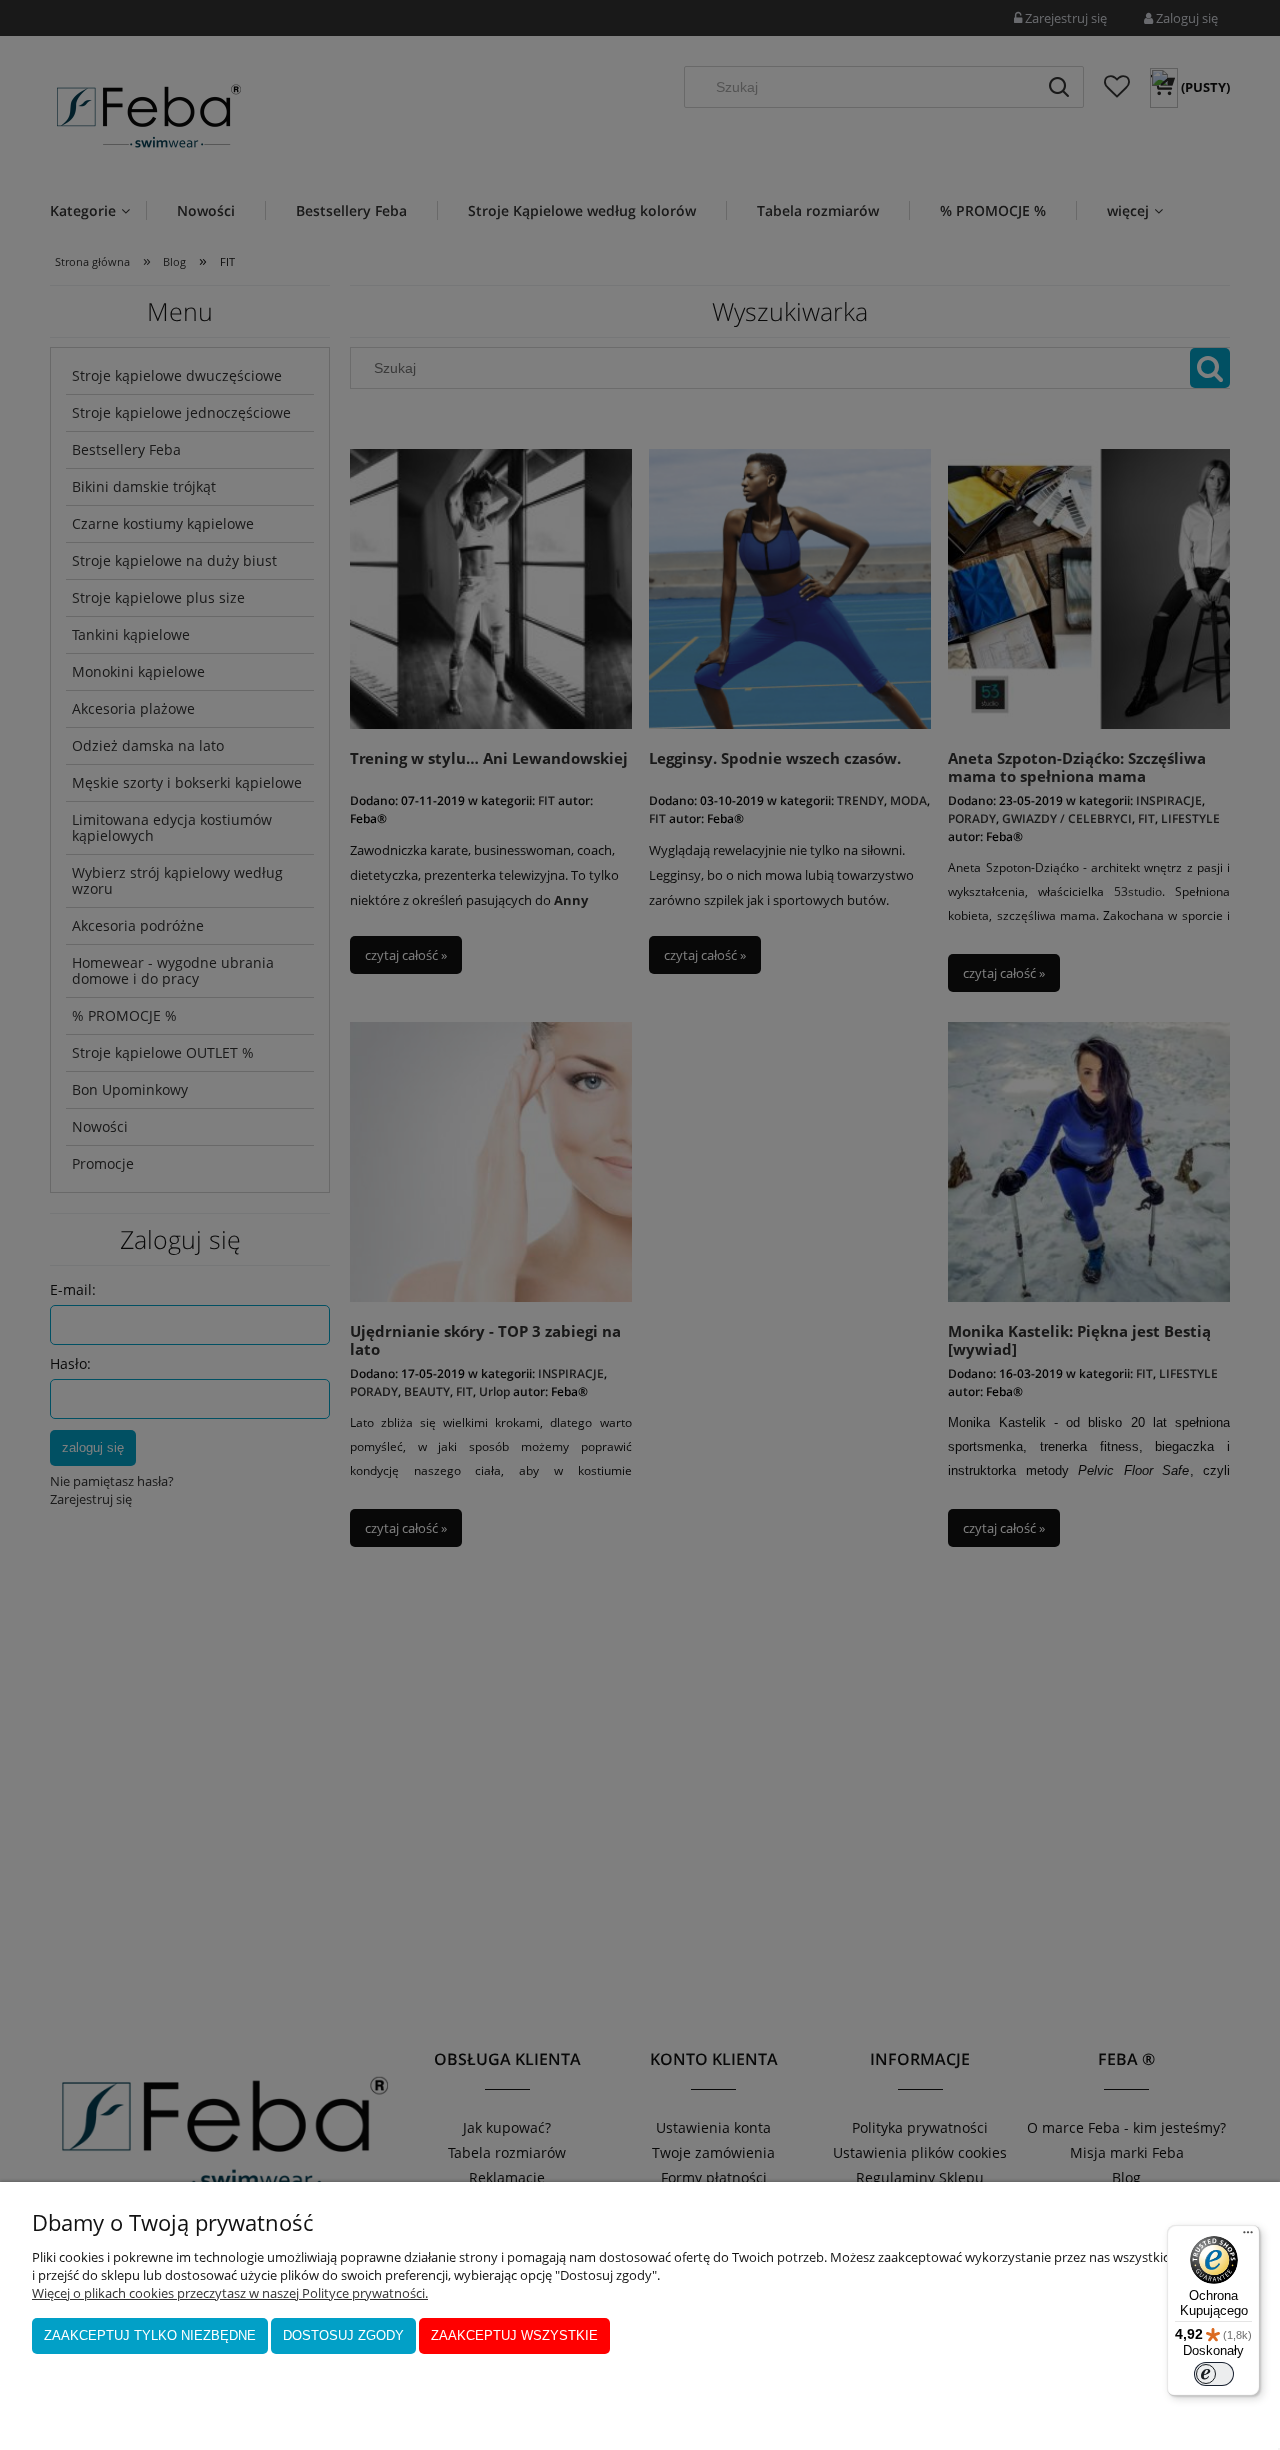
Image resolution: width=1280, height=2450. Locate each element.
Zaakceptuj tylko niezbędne (150, 2335)
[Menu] (1248, 2237)
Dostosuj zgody (343, 2335)
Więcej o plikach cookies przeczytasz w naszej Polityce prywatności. (230, 2293)
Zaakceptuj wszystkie (514, 2335)
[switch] (1214, 2374)
